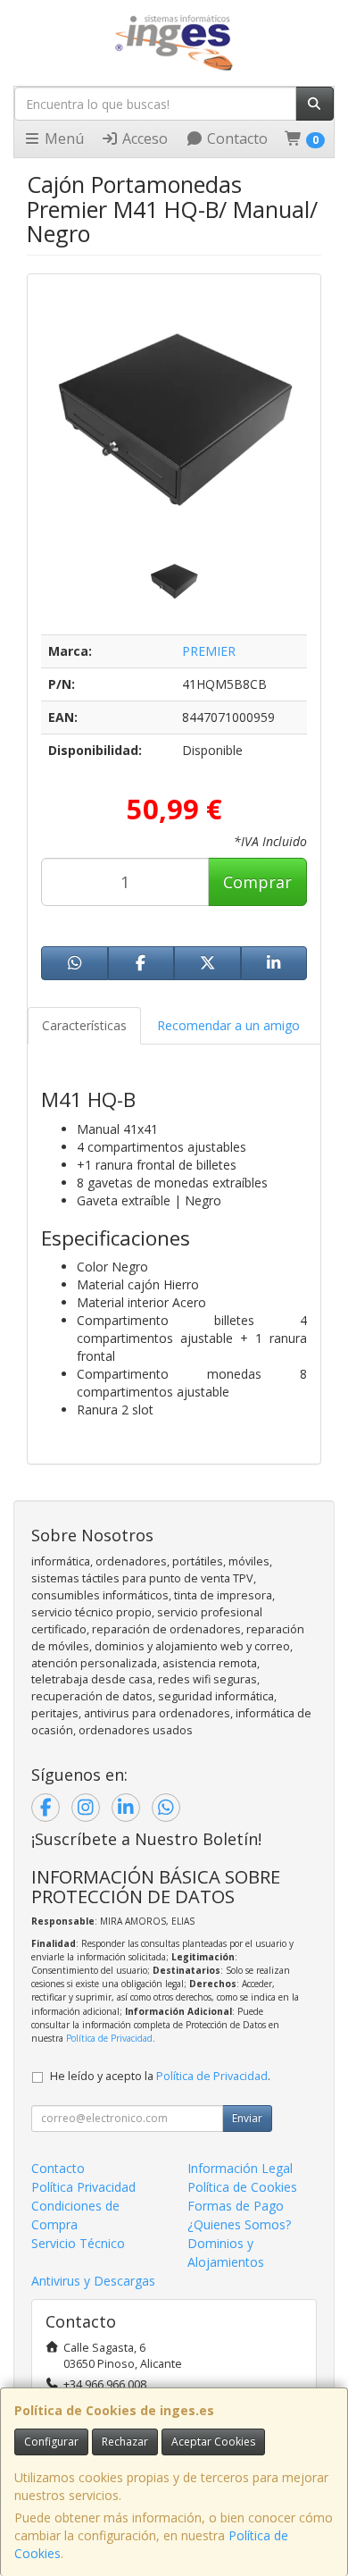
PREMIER (209, 651)
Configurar (51, 2442)
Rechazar (125, 2442)
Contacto (236, 138)
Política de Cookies (242, 2187)
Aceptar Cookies (213, 2442)
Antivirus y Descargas (93, 2281)
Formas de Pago (236, 2206)
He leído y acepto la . (160, 2076)
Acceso (143, 138)
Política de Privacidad (109, 2038)
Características (84, 1025)
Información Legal (240, 2168)
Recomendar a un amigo (228, 1025)
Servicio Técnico (78, 2243)
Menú (62, 138)
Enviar (247, 2118)
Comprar (257, 882)
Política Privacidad (83, 2187)
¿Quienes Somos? (239, 2224)
